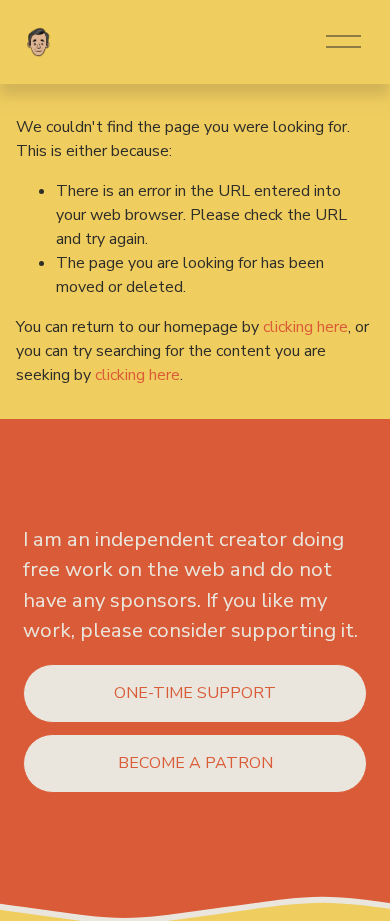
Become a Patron (195, 763)
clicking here (305, 327)
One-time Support (195, 693)
